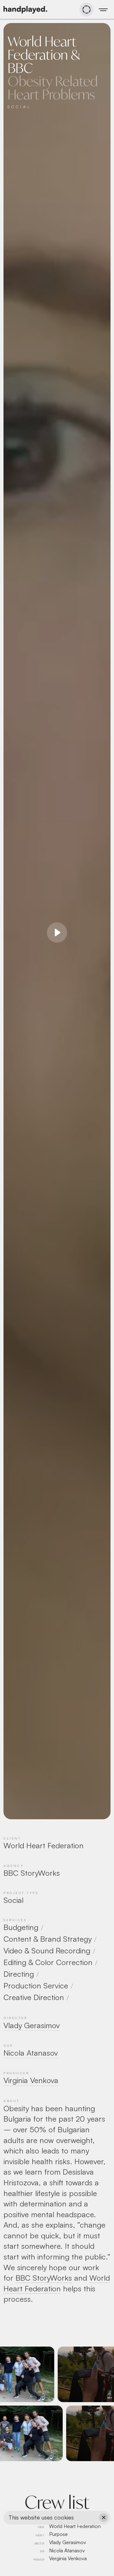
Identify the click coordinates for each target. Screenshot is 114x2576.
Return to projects (84, 2565)
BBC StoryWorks (44, 2278)
